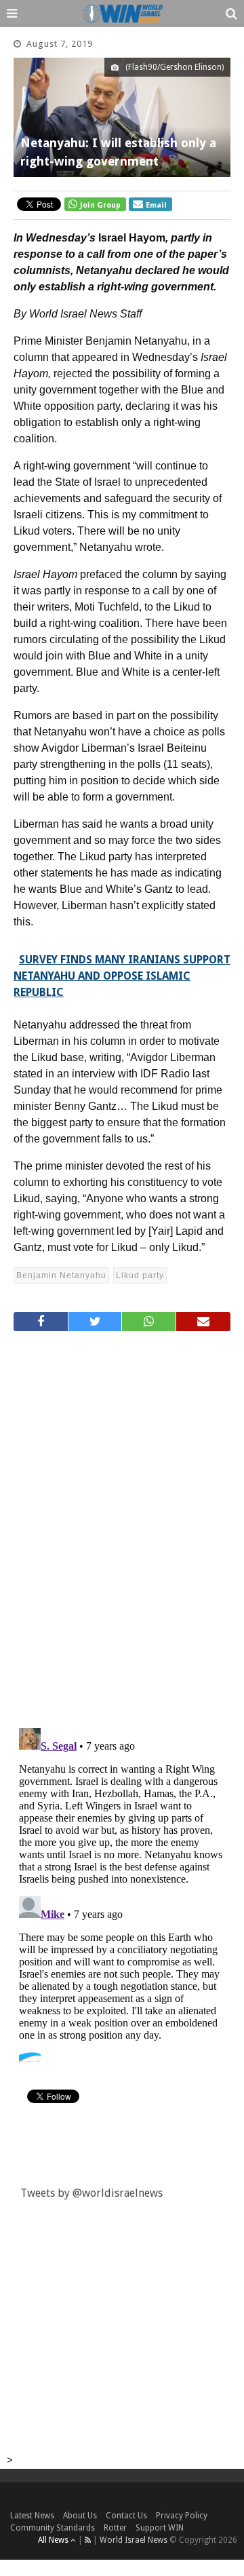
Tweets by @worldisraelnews (91, 2193)
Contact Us (126, 2516)
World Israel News (134, 2540)
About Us (80, 2516)
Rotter (115, 2528)
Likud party (140, 1275)
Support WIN (160, 2528)
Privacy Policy (182, 2516)
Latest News (32, 2516)
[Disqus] (122, 1524)
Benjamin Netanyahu (61, 1275)
